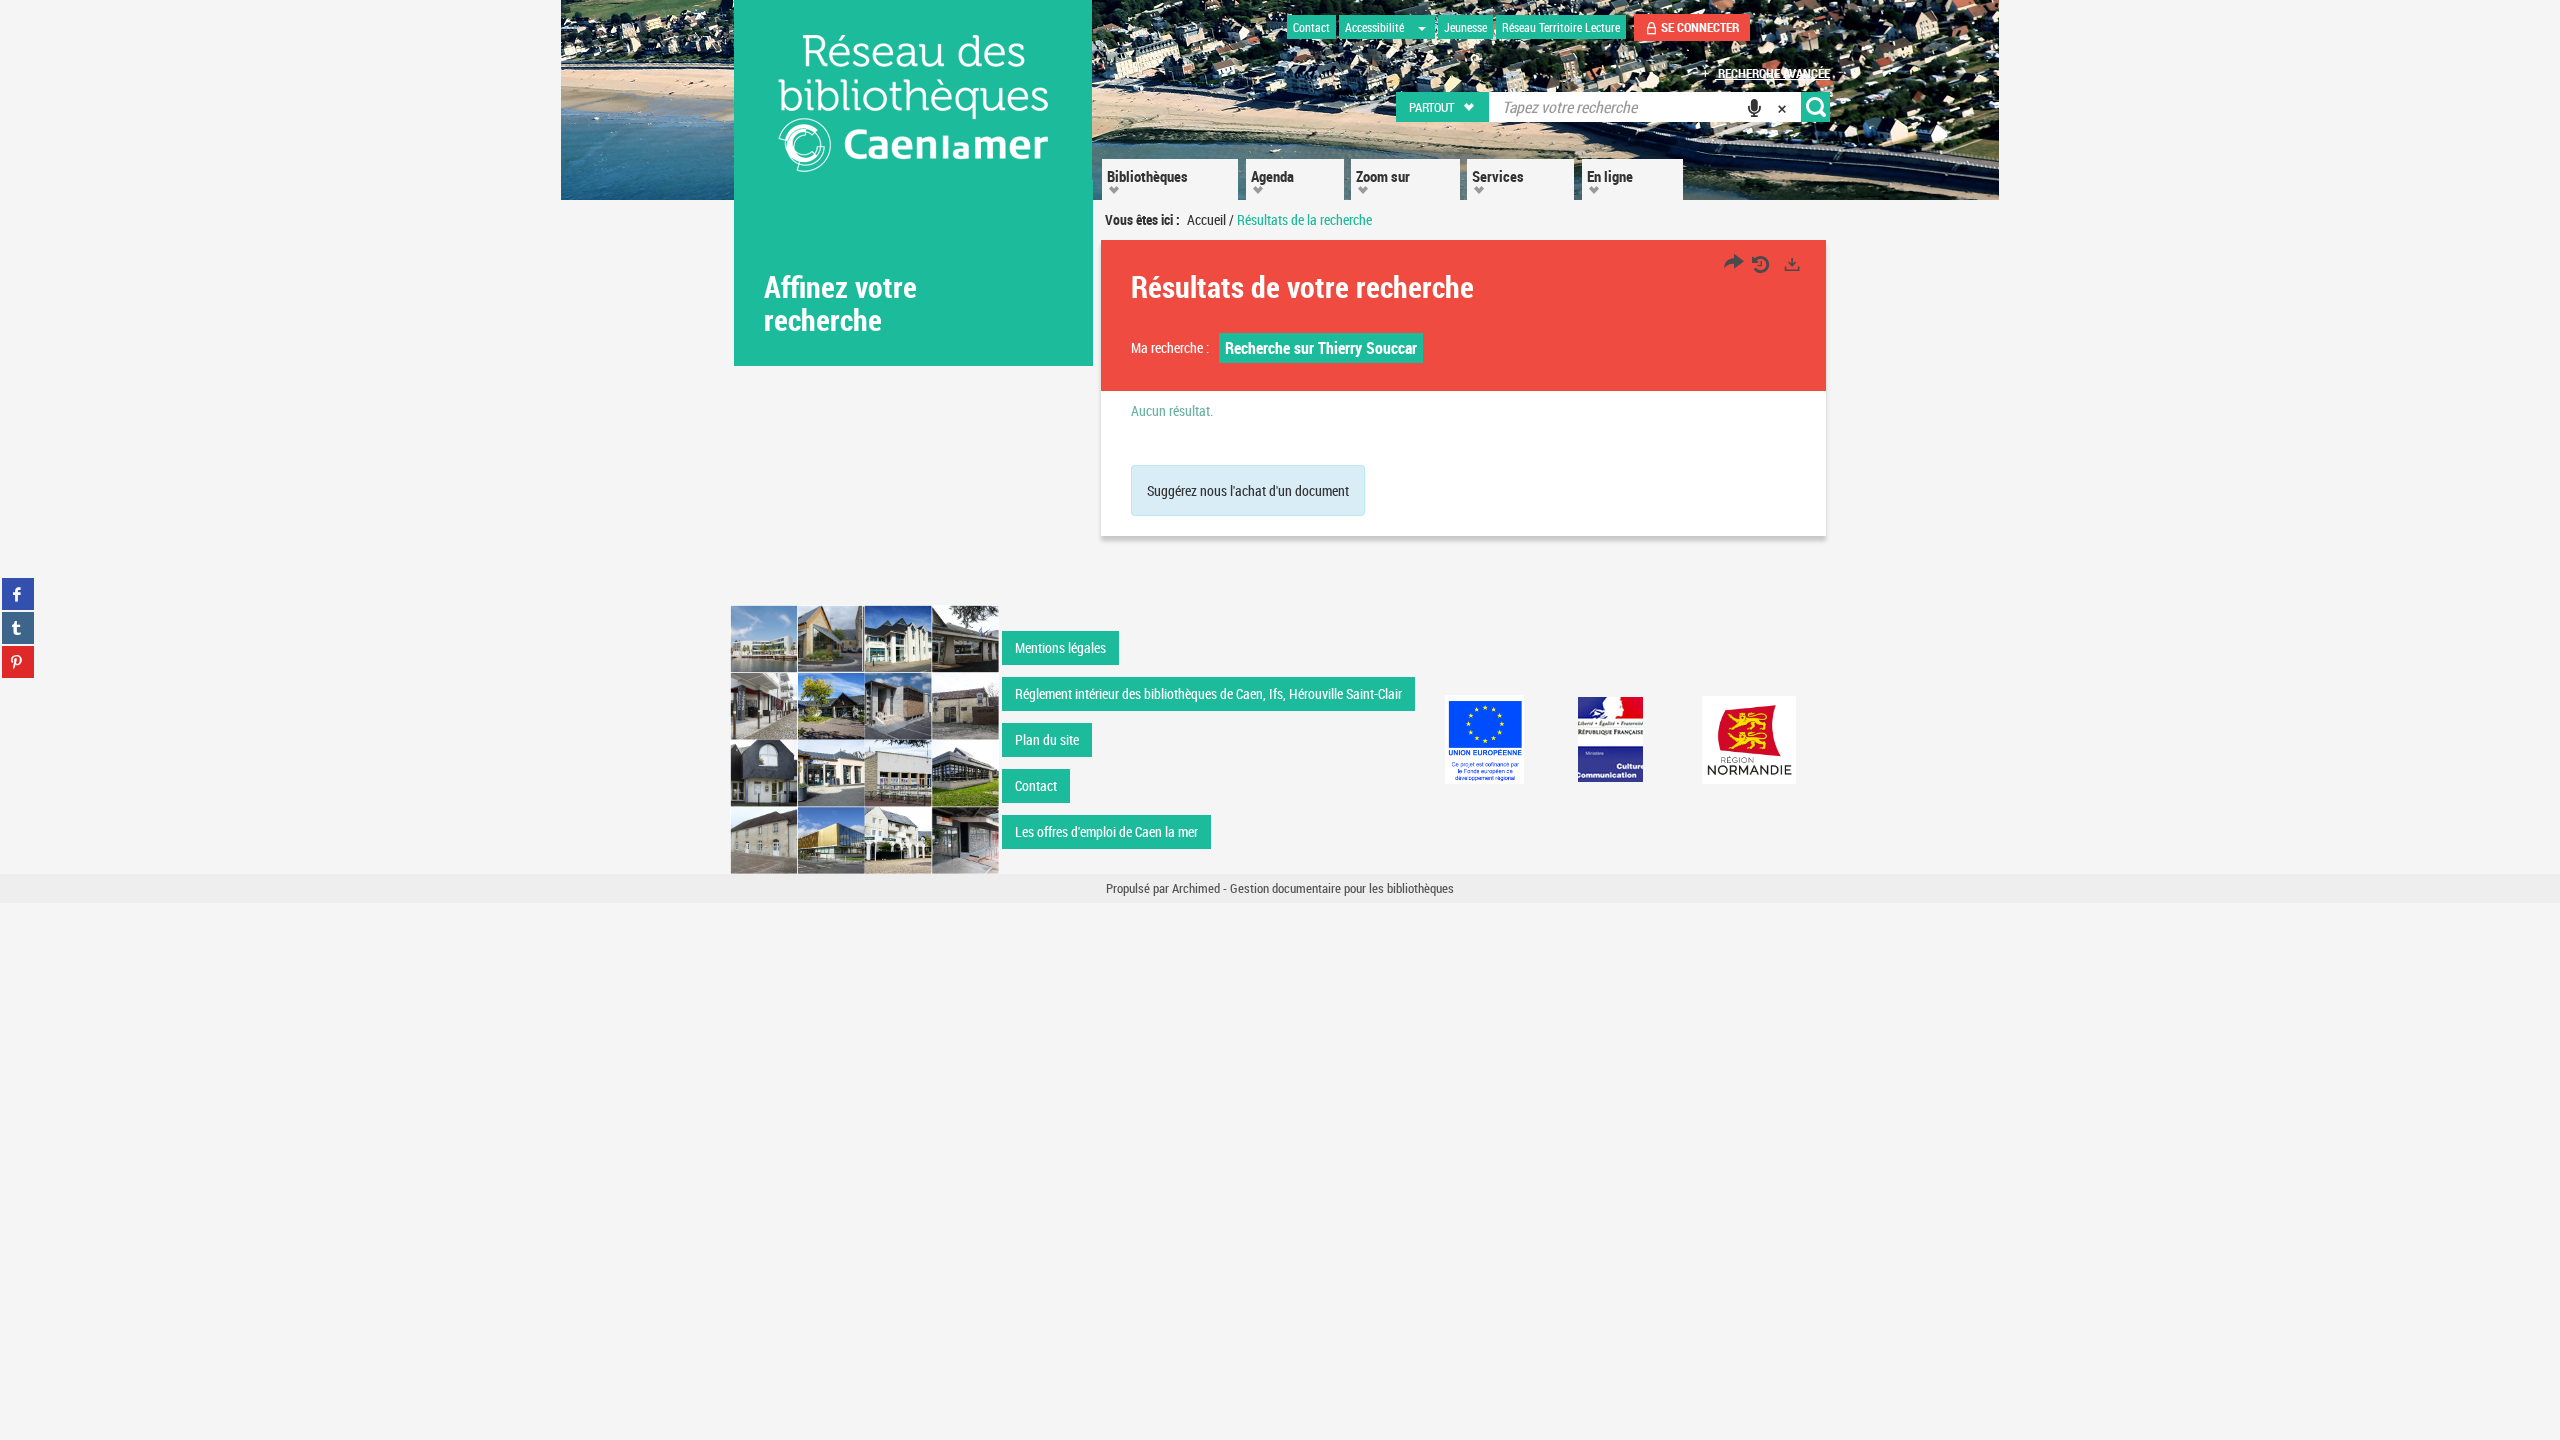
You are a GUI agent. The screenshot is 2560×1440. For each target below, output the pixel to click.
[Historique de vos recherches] (1763, 264)
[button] (1443, 107)
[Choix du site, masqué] (1422, 27)
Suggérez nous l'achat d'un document (1248, 490)
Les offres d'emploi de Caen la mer (1106, 831)
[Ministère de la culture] (1610, 739)
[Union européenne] (1484, 739)
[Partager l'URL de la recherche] (1734, 264)
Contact (1036, 785)
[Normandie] (1749, 740)
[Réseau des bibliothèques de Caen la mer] (864, 737)
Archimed (1196, 888)
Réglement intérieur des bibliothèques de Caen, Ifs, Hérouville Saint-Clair (1208, 693)
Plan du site (1047, 739)
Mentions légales (1060, 647)
